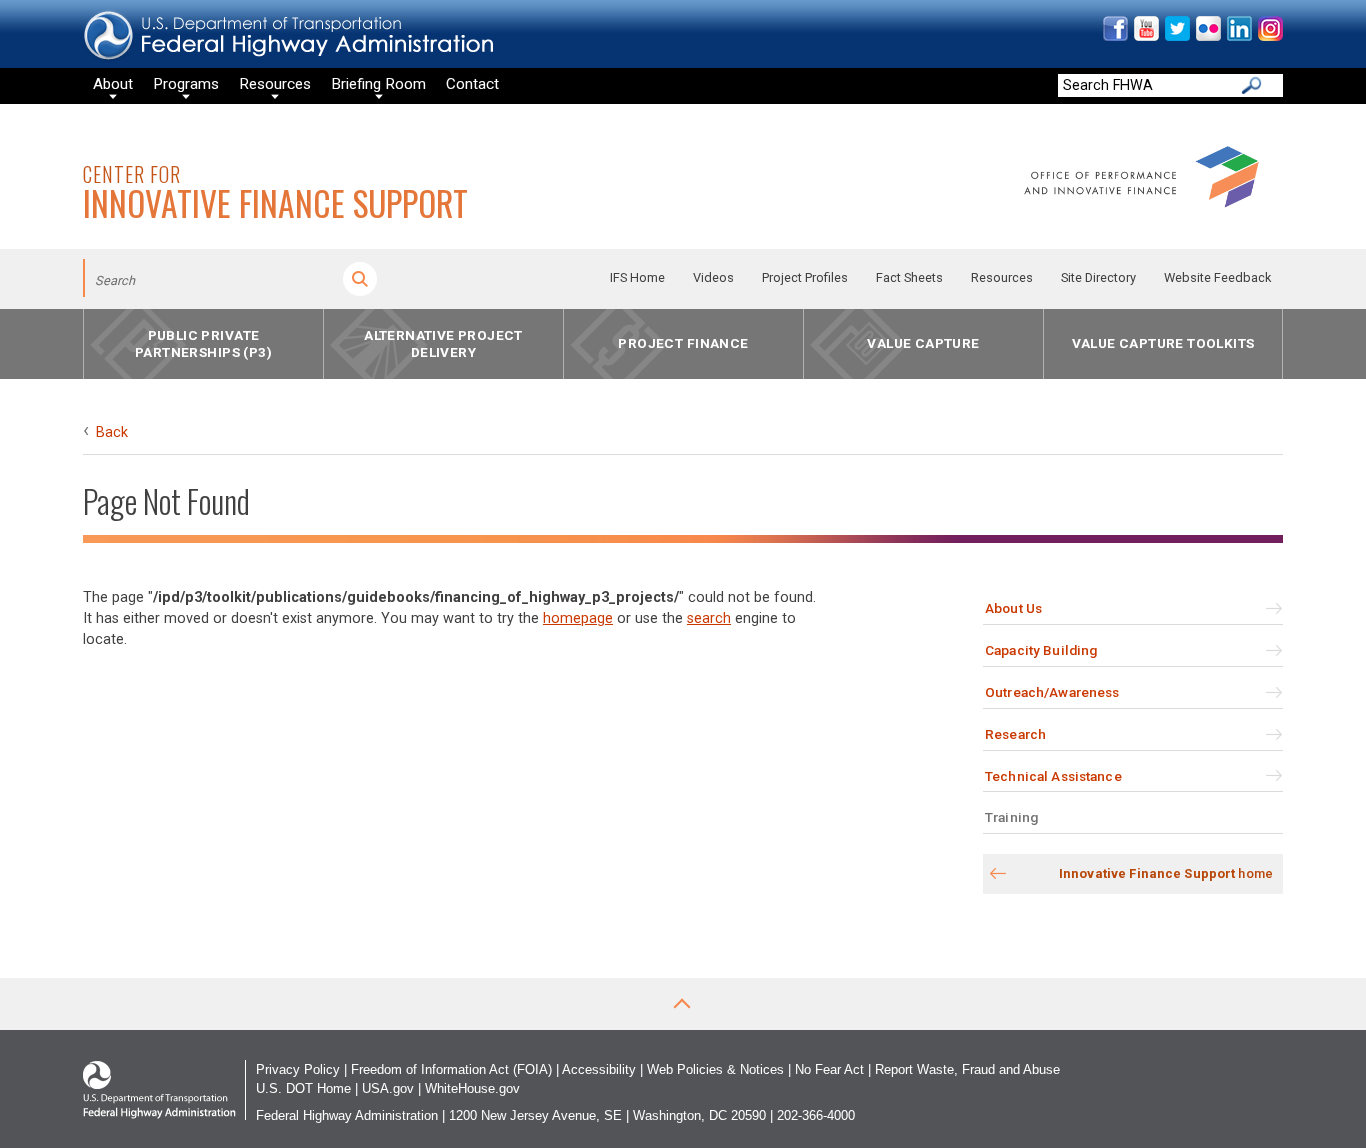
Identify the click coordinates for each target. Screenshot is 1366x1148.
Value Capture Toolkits (1163, 344)
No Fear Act (829, 1069)
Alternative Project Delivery (443, 343)
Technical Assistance (1053, 776)
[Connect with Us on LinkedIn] (1238, 36)
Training (1011, 817)
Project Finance (683, 344)
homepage (578, 618)
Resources (1002, 277)
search (709, 618)
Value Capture (923, 344)
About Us (1013, 608)
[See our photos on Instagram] (1269, 36)
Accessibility (599, 1069)
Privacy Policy (298, 1069)
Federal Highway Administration (347, 1115)
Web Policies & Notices (715, 1069)
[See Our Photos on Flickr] (1207, 36)
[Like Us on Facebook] (1114, 36)
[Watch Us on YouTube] (1145, 36)
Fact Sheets (909, 277)
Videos (713, 277)
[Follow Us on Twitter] (1176, 36)
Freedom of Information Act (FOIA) (451, 1069)
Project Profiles (805, 277)
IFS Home (637, 277)
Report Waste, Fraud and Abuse (967, 1069)
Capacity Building (1041, 650)
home (1166, 873)
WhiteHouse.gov (472, 1088)
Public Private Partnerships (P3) (203, 343)
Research (1015, 734)
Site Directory (1098, 277)
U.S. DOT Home (303, 1088)
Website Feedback (1217, 277)
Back (112, 432)
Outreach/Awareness (1052, 692)
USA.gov (388, 1088)
